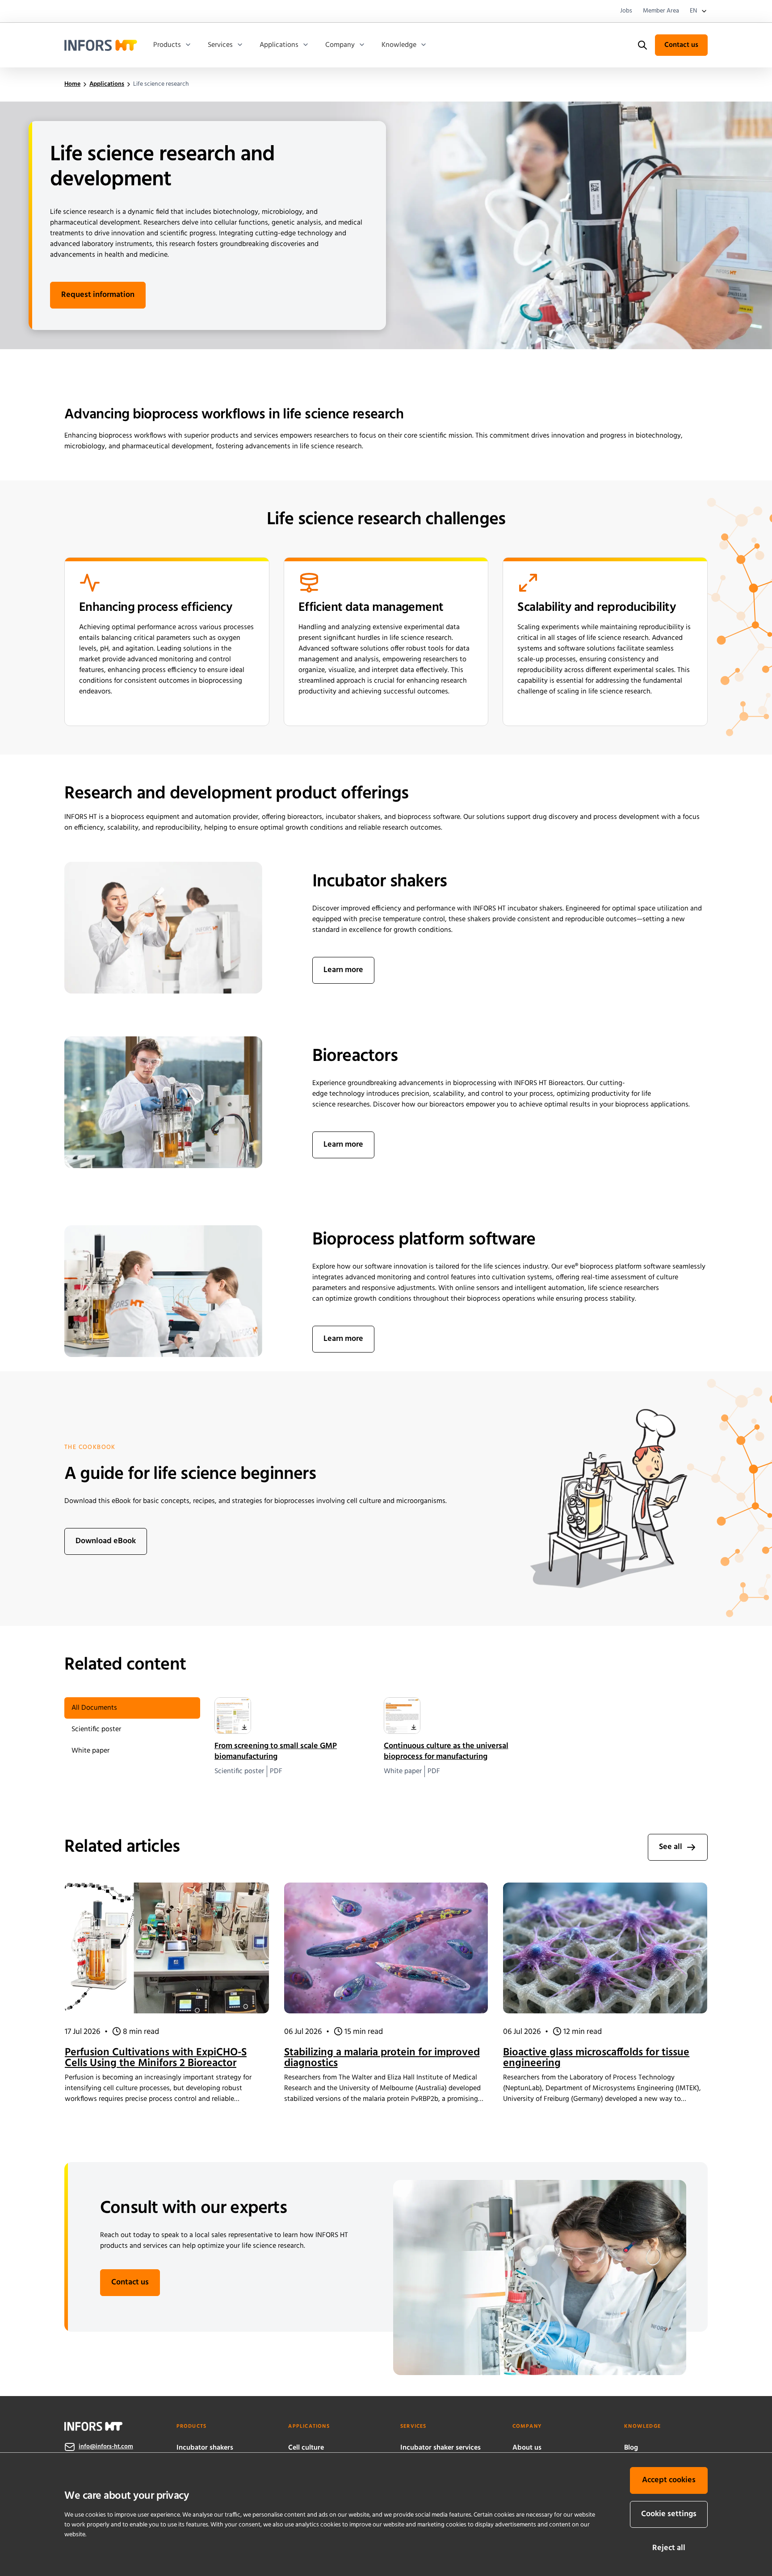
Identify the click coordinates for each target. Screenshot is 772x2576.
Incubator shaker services (441, 2448)
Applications (279, 45)
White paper (90, 1751)
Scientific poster (96, 1729)
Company (340, 45)
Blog (631, 2448)
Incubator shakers (205, 2448)
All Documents (94, 1708)
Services (220, 45)
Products (167, 45)
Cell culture (306, 2448)
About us (527, 2448)
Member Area (661, 11)
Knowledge (399, 45)
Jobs (626, 11)
